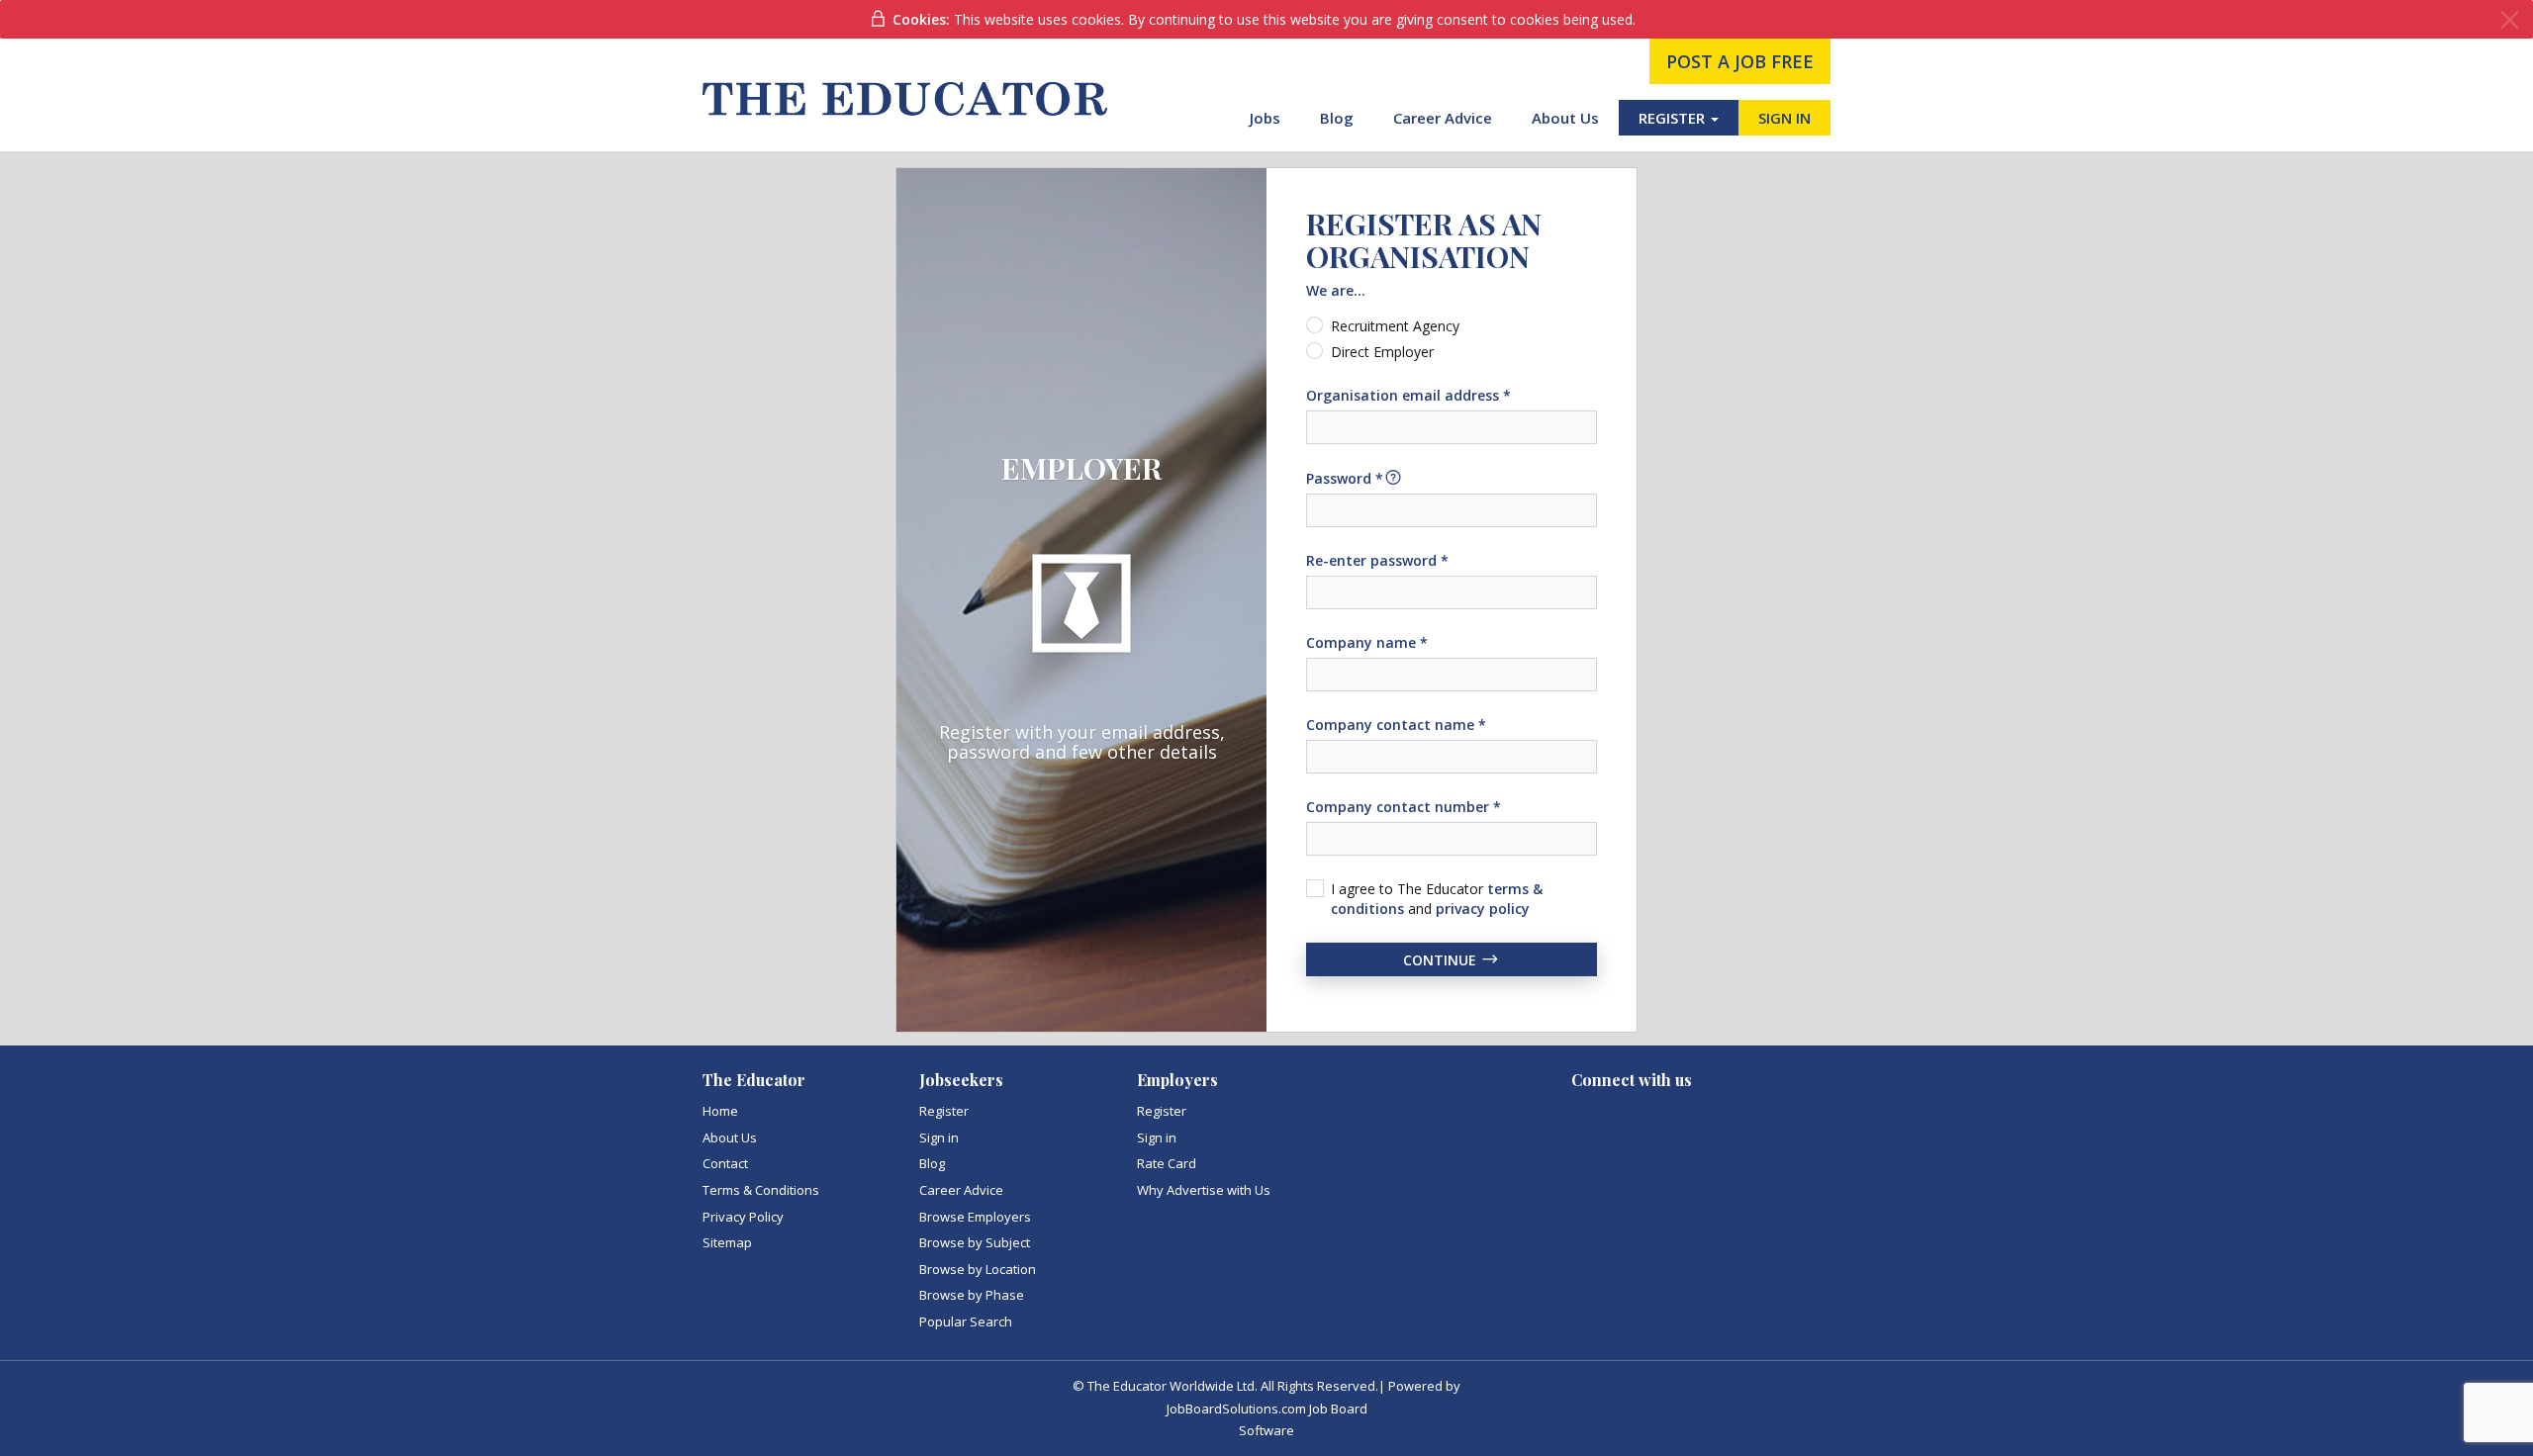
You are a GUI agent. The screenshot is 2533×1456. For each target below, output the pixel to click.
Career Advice (1443, 118)
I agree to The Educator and (1437, 899)
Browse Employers (975, 1217)
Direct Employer (1382, 352)
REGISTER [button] (1674, 118)
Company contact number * (1404, 807)
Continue (1442, 959)
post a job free (1740, 61)
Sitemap (727, 1242)
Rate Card (1167, 1163)
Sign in (939, 1137)
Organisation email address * (1408, 395)
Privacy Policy (743, 1217)
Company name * (1367, 642)
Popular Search (966, 1321)
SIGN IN (1784, 118)
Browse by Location (978, 1269)
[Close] (2510, 20)
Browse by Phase (972, 1295)
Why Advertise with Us (1204, 1190)
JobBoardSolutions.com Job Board (1267, 1409)
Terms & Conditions (761, 1190)
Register (944, 1111)
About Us (1565, 118)
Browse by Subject (975, 1242)
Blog (1337, 118)
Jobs (1265, 118)
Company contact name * (1396, 725)
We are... (1336, 290)
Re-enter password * (1377, 560)
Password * (1345, 478)
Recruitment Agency (1395, 326)
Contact (725, 1163)
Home (720, 1111)
